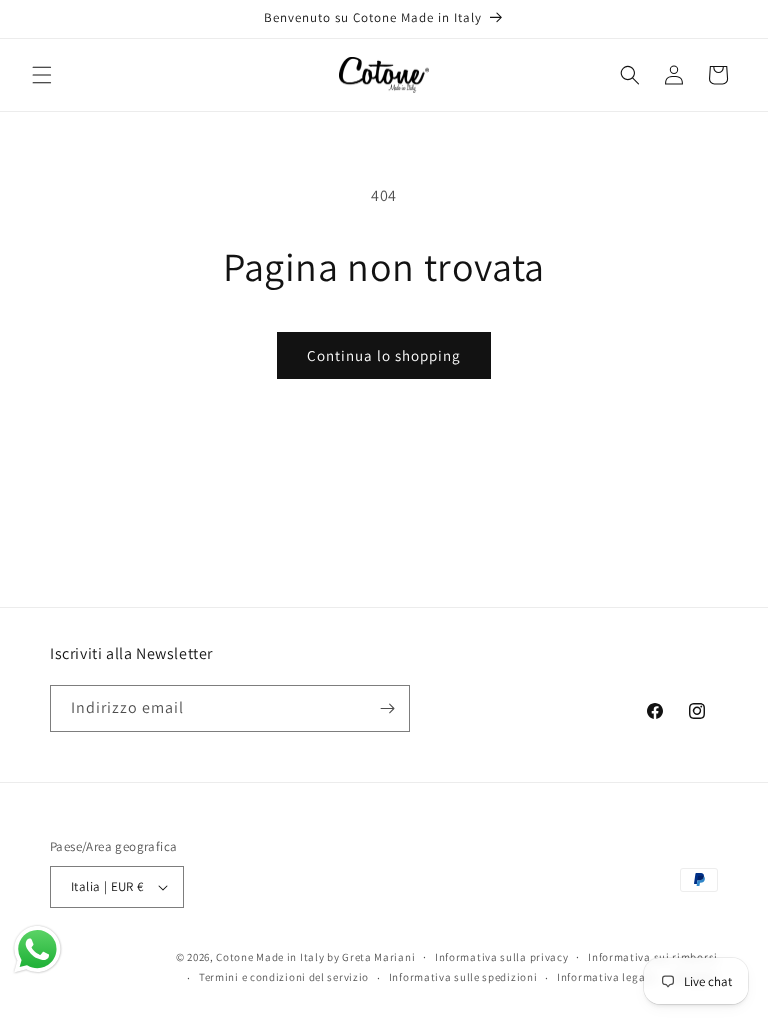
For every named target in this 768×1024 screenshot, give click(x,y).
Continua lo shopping (384, 355)
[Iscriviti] (387, 708)
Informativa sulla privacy (502, 957)
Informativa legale (606, 977)
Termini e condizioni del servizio (284, 977)
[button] (42, 75)
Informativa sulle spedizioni (463, 977)
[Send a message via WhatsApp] (37, 949)
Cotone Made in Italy (270, 957)
